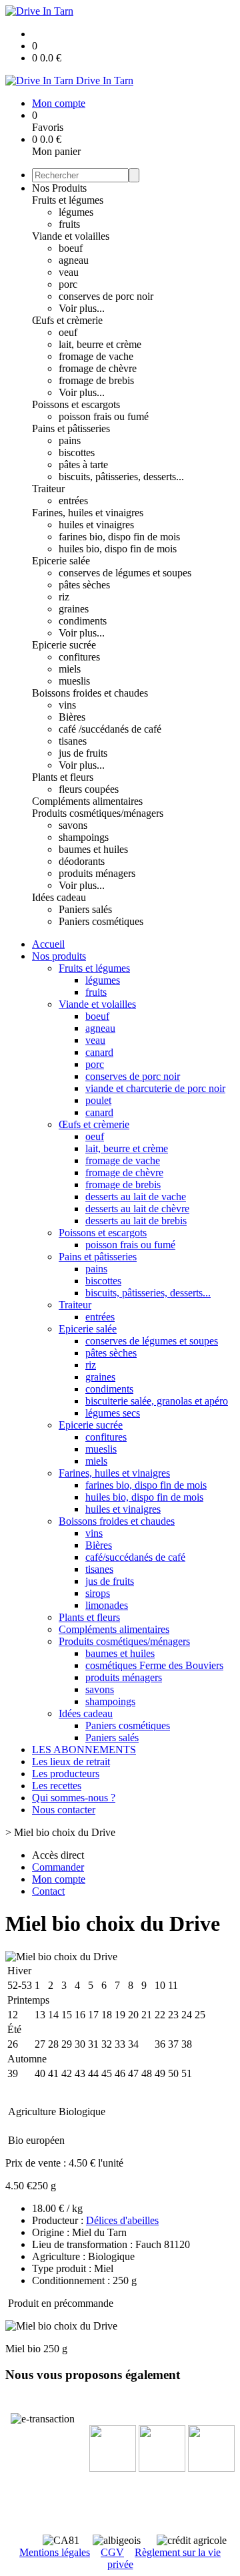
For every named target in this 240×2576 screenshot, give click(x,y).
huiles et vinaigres (96, 525)
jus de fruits (83, 753)
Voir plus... (82, 308)
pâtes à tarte (83, 465)
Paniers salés (85, 909)
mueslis (74, 681)
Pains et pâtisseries (71, 428)
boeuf (71, 248)
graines (74, 609)
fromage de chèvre (98, 368)
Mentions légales (55, 2552)
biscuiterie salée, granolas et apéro (157, 1401)
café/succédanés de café (135, 1557)
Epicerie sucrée (64, 645)
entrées (73, 501)
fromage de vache (96, 356)
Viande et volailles (71, 236)
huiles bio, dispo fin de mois (118, 549)
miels (70, 669)
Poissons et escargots (76, 404)
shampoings (84, 837)
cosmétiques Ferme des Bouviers (154, 1665)
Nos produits (59, 956)
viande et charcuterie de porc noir (155, 1088)
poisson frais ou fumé (104, 416)
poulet (98, 1100)
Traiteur (48, 489)
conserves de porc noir (106, 296)
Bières (72, 717)
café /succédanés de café (110, 729)
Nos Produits (59, 188)
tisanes (73, 741)
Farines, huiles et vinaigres (88, 513)
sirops (98, 1593)
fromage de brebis (96, 380)
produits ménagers (97, 873)
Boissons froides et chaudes (90, 693)
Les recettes (57, 1786)
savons (73, 825)
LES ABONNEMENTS (84, 1750)
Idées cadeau (59, 897)
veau (69, 272)
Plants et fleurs (63, 777)
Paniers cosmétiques (101, 921)
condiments (83, 621)
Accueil (48, 944)
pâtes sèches (84, 585)
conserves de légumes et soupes (125, 573)
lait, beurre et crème (100, 344)
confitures (79, 657)
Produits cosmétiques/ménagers (98, 813)
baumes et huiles (93, 849)
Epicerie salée (61, 561)
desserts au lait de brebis (136, 1221)
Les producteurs (66, 1774)
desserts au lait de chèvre (137, 1209)
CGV (112, 2552)
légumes (76, 212)
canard (99, 1052)
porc (68, 284)
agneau (74, 260)
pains (70, 440)
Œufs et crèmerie (67, 320)
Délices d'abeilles (122, 2220)
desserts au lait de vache (136, 1197)
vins (67, 705)
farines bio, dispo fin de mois (119, 537)
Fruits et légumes (68, 200)
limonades (107, 1605)
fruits (69, 224)
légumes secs (113, 1413)
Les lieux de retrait (71, 1762)
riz (64, 597)
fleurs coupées (89, 789)
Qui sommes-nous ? (74, 1798)
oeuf (68, 332)
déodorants (82, 861)
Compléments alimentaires (87, 801)
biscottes (77, 452)
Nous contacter (64, 1810)
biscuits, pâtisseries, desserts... (121, 477)
